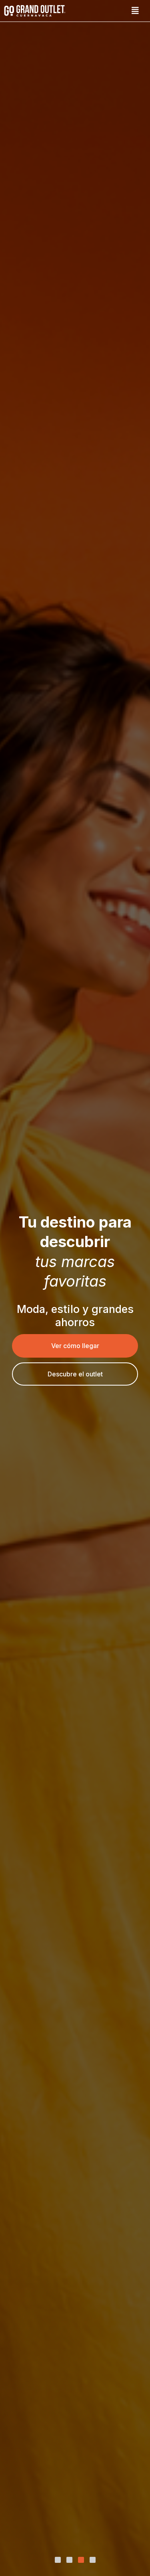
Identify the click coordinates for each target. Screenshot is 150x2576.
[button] (135, 11)
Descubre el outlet (75, 1374)
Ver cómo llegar (75, 1346)
